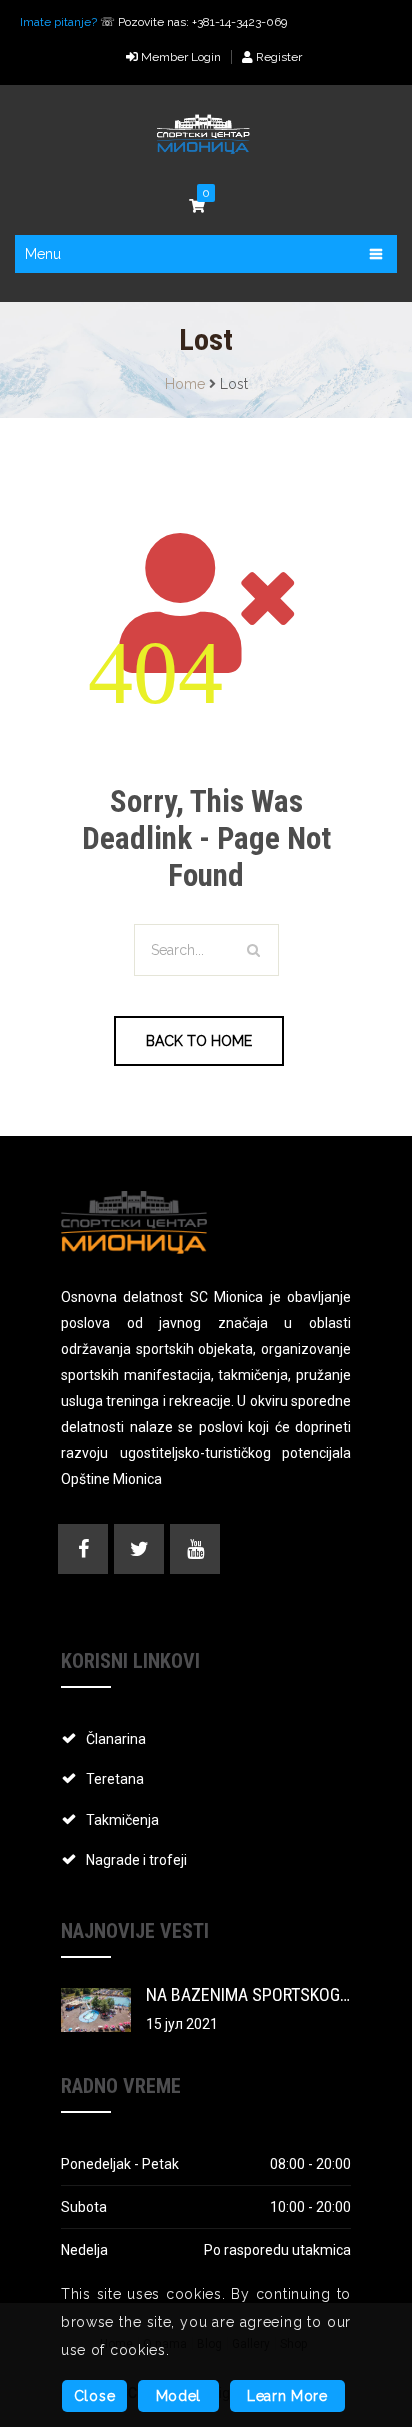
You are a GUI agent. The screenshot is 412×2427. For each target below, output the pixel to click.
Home (185, 384)
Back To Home (199, 1041)
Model (179, 2396)
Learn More (287, 2396)
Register (277, 57)
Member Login (179, 57)
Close (95, 2396)
